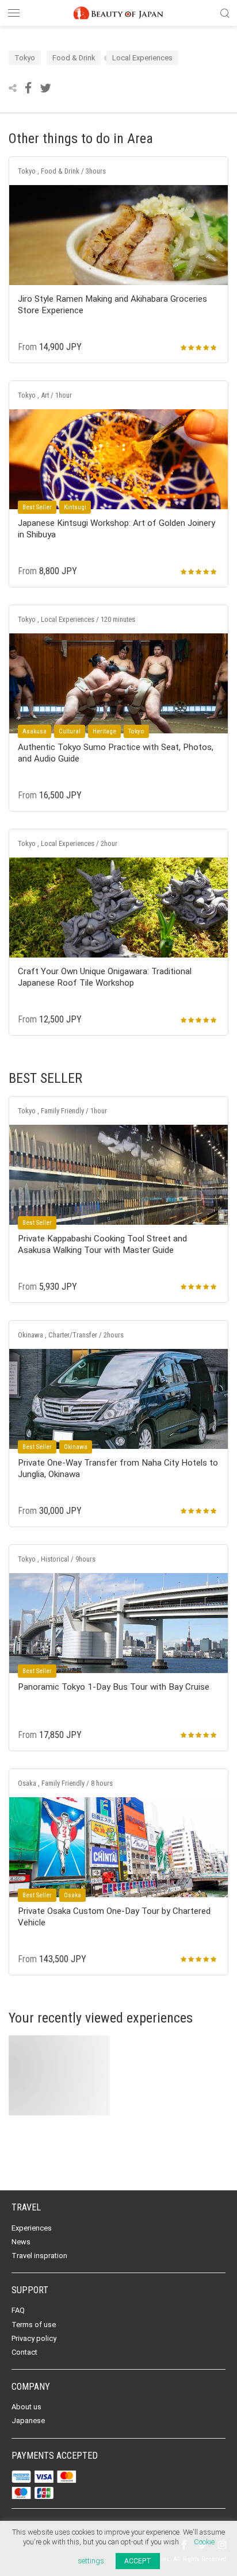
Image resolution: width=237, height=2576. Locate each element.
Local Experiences (142, 58)
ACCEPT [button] (138, 2561)
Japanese (28, 2421)
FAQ (18, 2310)
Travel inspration (39, 2256)
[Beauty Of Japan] (118, 11)
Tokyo (25, 58)
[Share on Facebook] (29, 88)
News (21, 2242)
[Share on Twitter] (45, 88)
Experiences (32, 2228)
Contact (24, 2352)
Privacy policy (34, 2338)
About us (26, 2407)
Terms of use (34, 2325)
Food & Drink (74, 58)
